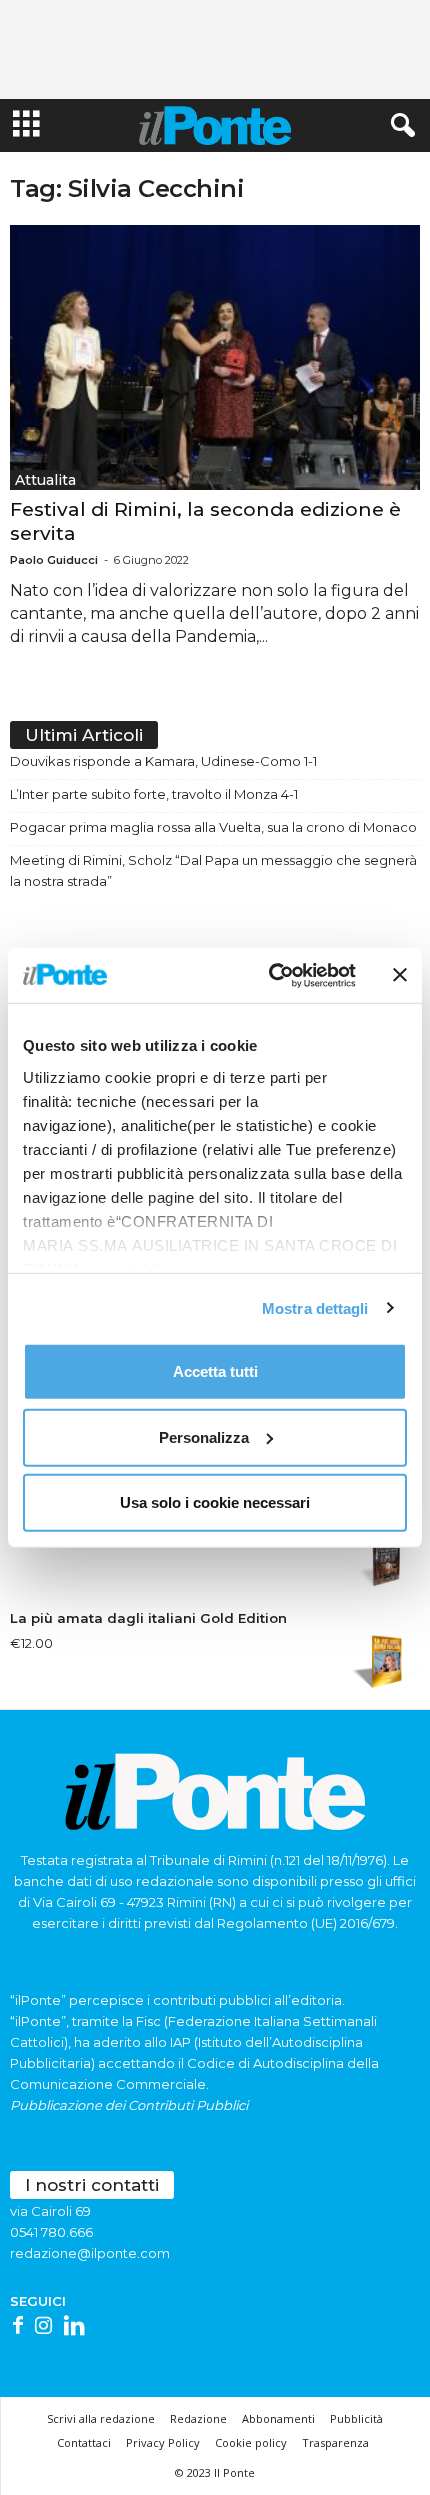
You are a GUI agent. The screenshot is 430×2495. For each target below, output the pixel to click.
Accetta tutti (215, 1371)
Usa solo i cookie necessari (215, 1502)
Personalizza (204, 1436)
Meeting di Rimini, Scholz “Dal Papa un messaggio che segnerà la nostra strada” (213, 870)
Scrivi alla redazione (101, 2418)
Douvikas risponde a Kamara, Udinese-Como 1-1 (163, 761)
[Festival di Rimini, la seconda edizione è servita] (215, 357)
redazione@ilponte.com (90, 2253)
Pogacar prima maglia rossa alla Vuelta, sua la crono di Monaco (213, 827)
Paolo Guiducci (54, 560)
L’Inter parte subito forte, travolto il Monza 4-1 (154, 794)
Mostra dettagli (315, 1307)
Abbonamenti (278, 2418)
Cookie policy (251, 2442)
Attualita (45, 480)
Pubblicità (356, 2418)
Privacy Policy (163, 2442)
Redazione (198, 2418)
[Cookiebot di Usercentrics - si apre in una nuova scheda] (270, 975)
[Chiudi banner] (400, 975)
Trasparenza (335, 2442)
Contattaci (84, 2442)
